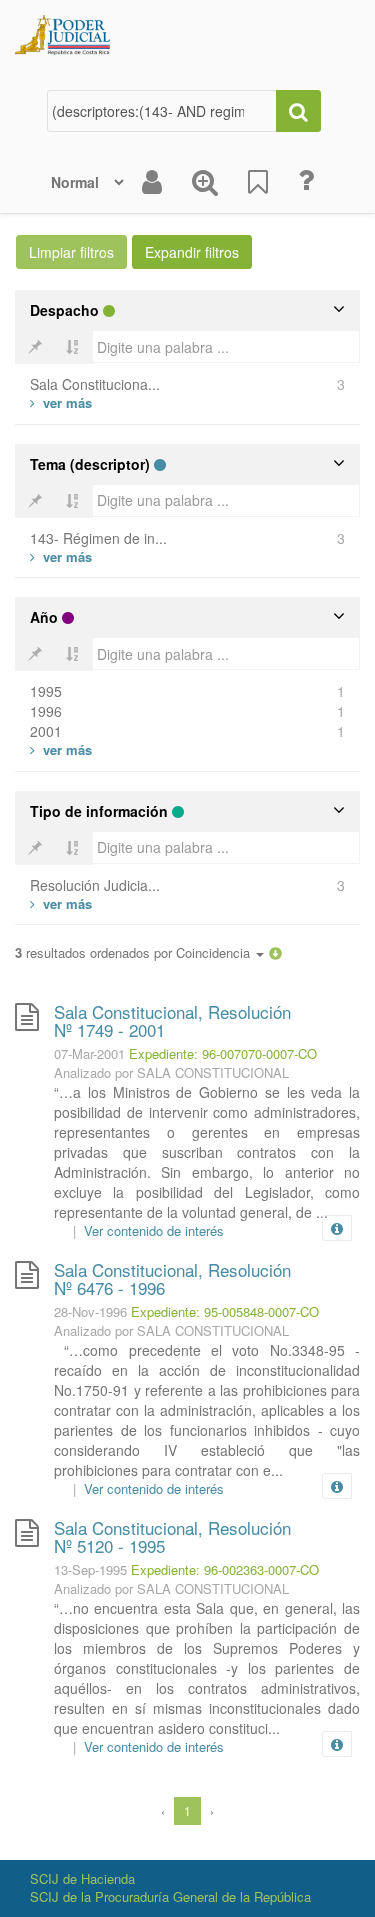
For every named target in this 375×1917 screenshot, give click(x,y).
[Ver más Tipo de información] (61, 903)
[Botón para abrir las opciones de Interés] (258, 182)
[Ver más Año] (61, 749)
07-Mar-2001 (89, 1053)
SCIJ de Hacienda (82, 1878)
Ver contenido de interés (154, 1230)
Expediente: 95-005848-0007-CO (225, 1311)
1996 (46, 711)
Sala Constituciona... (95, 384)
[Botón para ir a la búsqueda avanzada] (205, 182)
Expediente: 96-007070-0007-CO (223, 1053)
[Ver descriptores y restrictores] (337, 1229)
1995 (46, 691)
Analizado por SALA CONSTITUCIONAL (171, 1072)
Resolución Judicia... (95, 885)
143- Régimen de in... (98, 538)
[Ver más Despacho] (61, 402)
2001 (46, 731)
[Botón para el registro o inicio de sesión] (152, 182)
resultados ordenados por (134, 953)
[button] (275, 952)
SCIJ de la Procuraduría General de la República (170, 1896)
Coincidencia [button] (215, 952)
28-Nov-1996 (90, 1311)
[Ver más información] (341, 1228)
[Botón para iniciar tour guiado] (306, 180)
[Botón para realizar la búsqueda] (298, 111)
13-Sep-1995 (90, 1569)
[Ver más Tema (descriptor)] (61, 556)
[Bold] (35, 347)
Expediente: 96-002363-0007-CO (225, 1569)
